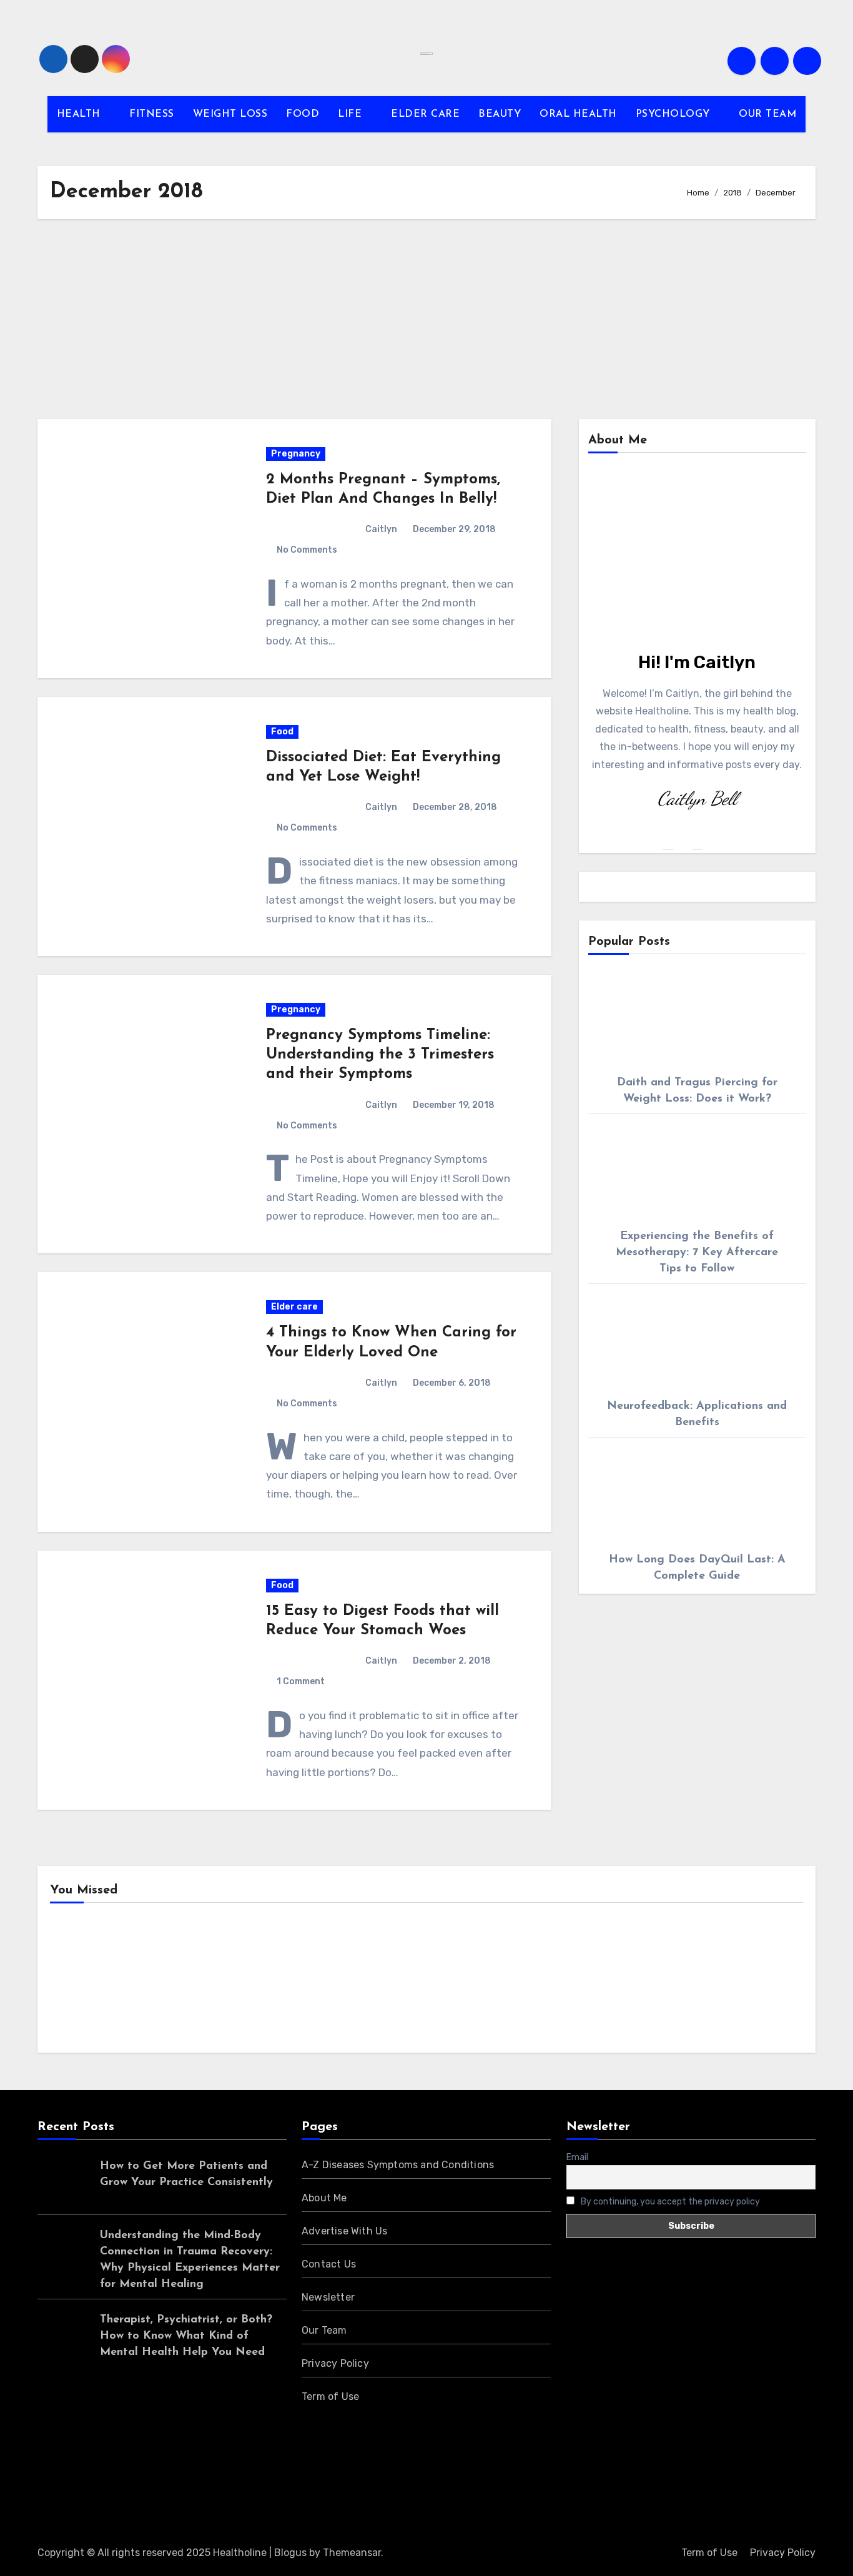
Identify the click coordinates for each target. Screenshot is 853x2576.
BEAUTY (500, 114)
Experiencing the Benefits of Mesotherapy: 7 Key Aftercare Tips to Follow (697, 1253)
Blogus (290, 2553)
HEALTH (81, 114)
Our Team (324, 2330)
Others (279, 1981)
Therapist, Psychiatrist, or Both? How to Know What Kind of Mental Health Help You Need (186, 2336)
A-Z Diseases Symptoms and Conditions (398, 2165)
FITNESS (152, 114)
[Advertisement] (426, 319)
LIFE (352, 114)
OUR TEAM (767, 114)
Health (86, 1981)
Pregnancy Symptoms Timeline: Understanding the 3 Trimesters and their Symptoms (380, 1055)
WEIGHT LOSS (230, 114)
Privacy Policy (335, 2363)
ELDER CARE (425, 114)
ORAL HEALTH (578, 114)
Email (577, 2157)
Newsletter (328, 2297)
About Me (324, 2198)
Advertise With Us (344, 2231)
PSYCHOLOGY (675, 114)
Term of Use (330, 2396)
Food (282, 732)
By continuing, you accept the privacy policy (669, 2201)
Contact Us (329, 2264)
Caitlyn (381, 529)
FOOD (303, 114)
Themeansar (352, 2553)
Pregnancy (296, 454)
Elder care (294, 1307)
